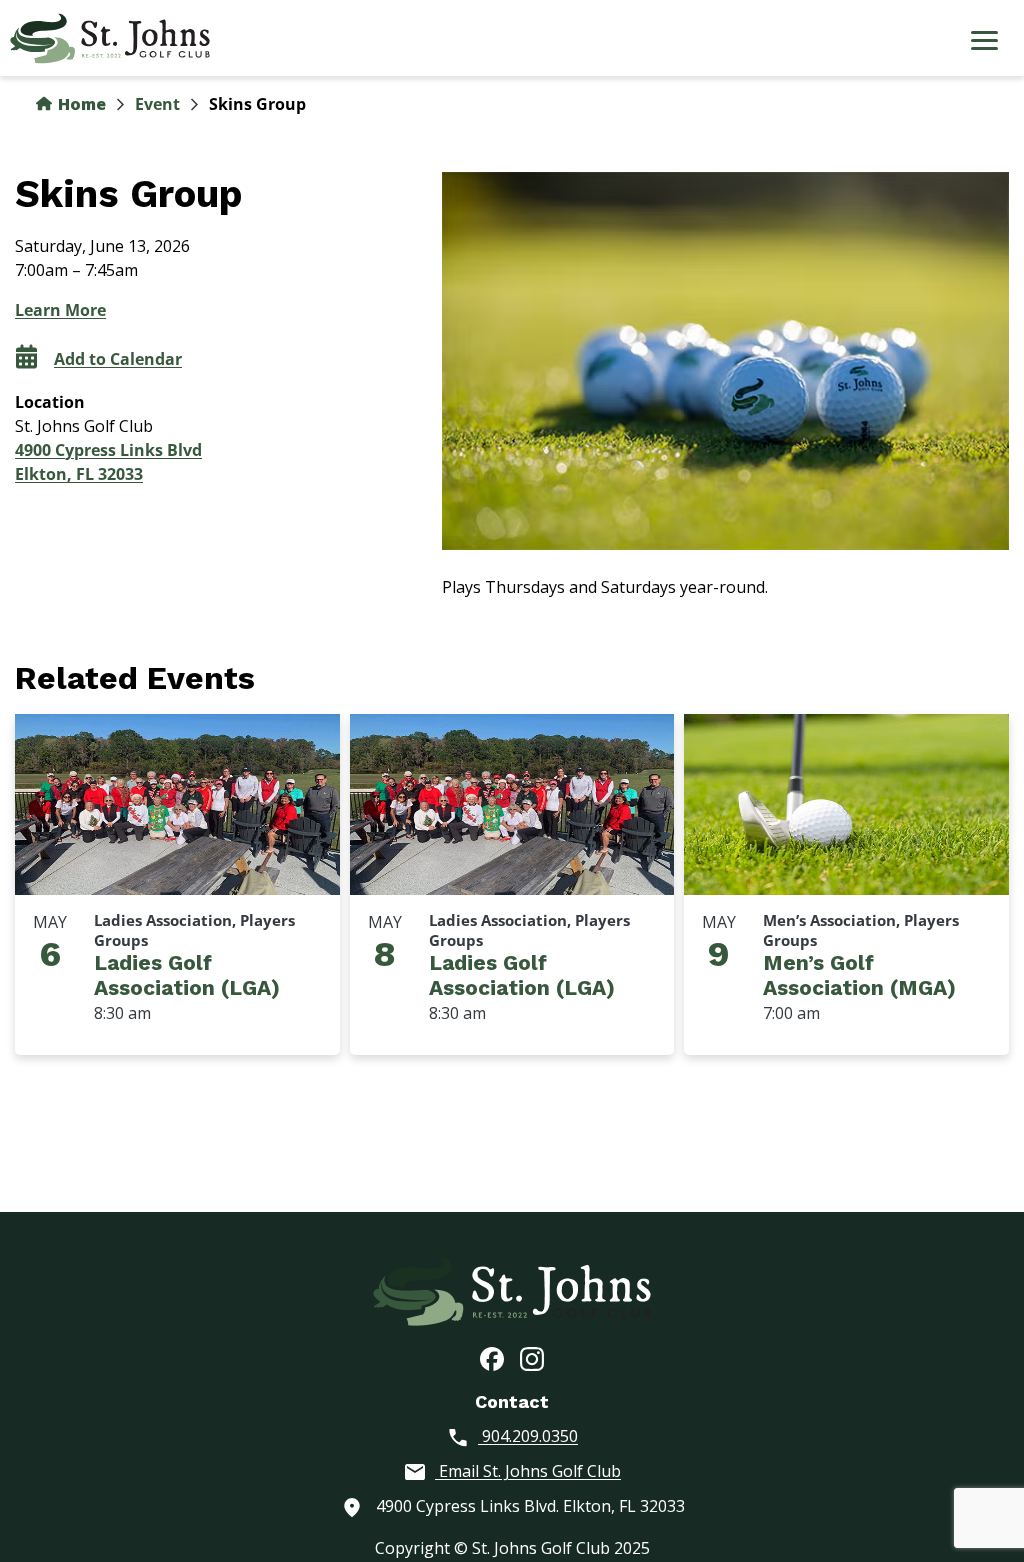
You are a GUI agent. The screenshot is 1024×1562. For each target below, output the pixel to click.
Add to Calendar (118, 359)
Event (157, 104)
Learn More (60, 310)
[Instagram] (532, 1358)
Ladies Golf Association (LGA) (187, 975)
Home (80, 104)
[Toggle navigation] (984, 43)
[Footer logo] (512, 1289)
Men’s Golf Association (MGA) (859, 975)
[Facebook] (492, 1358)
